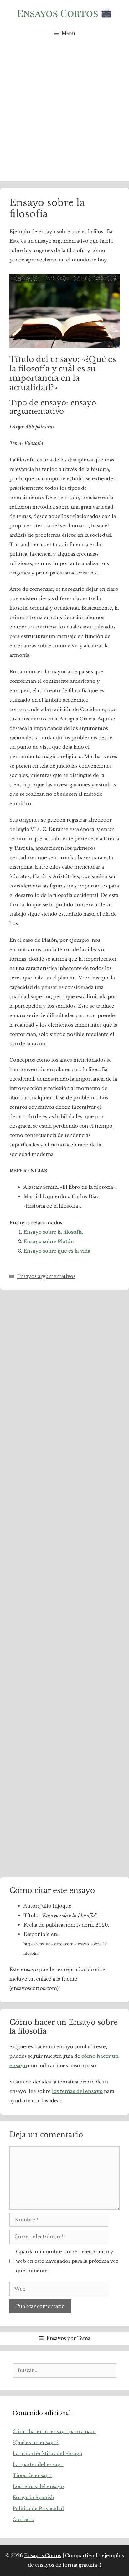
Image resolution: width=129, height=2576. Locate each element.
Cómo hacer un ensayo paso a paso (54, 2431)
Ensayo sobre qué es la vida (57, 1251)
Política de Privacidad (38, 2508)
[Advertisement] (64, 114)
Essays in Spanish (33, 2497)
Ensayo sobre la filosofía (53, 1232)
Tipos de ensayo (32, 2475)
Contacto (23, 2519)
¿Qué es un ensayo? (36, 2442)
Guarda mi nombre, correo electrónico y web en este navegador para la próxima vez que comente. (67, 2261)
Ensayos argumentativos (46, 1276)
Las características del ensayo (47, 2453)
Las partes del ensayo (38, 2464)
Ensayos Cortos (43, 2555)
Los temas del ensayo (38, 2486)
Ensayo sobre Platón (49, 1241)
